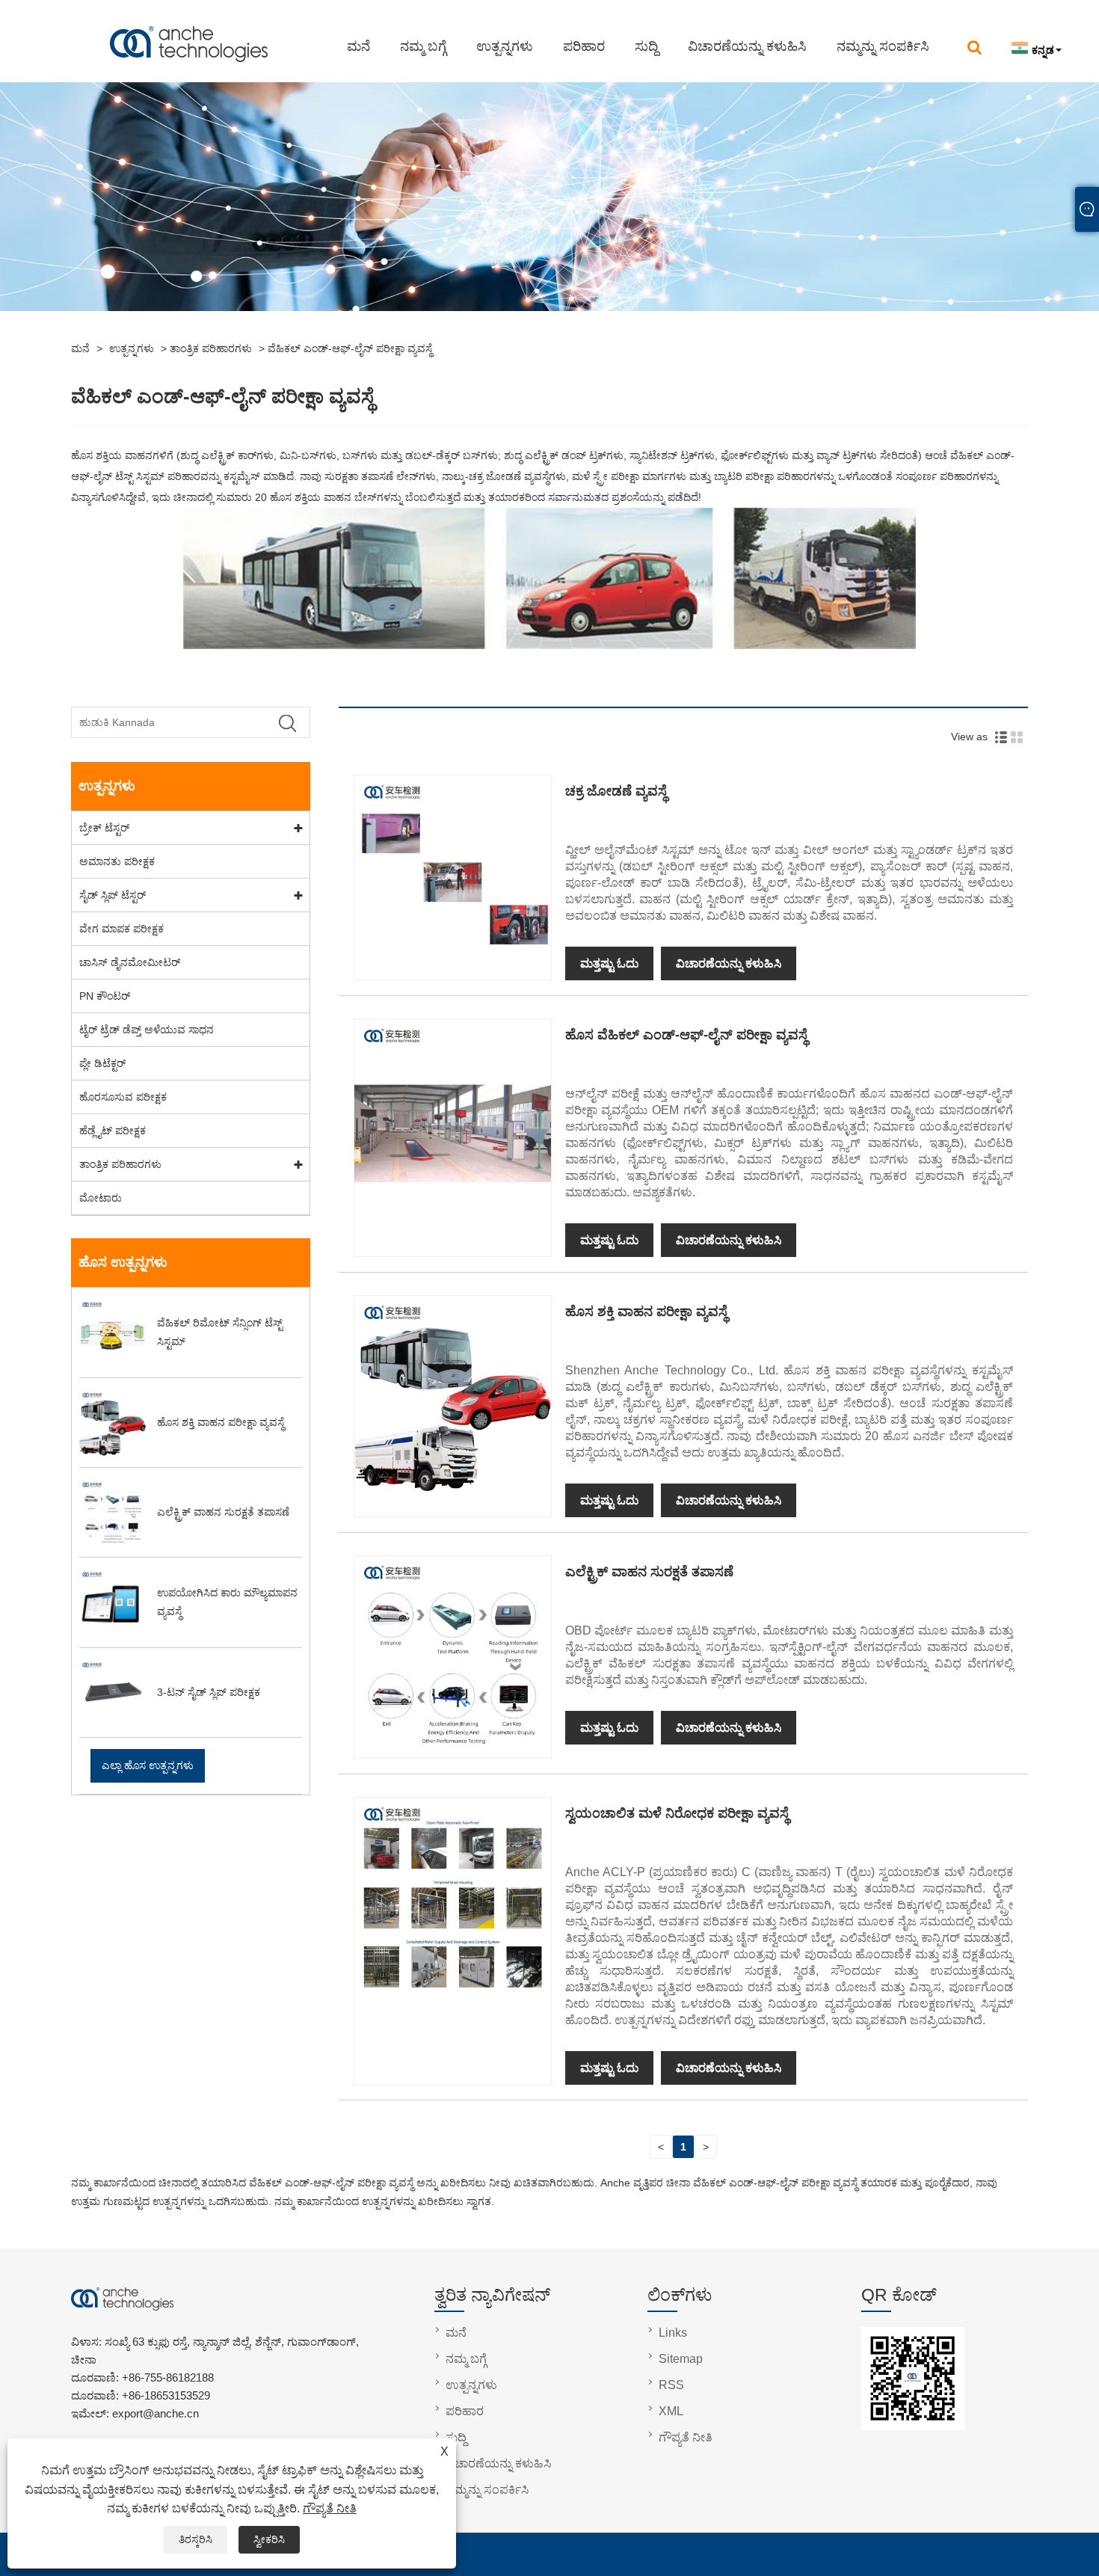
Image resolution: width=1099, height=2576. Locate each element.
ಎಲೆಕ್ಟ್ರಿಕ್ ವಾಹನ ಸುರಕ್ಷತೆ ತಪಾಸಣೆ (649, 1572)
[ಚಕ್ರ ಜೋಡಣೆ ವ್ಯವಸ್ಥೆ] (452, 968)
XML (671, 2411)
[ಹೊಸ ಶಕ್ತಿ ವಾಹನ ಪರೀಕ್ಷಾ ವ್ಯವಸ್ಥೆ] (452, 1488)
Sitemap (681, 2359)
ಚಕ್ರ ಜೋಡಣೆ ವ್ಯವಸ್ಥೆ (616, 791)
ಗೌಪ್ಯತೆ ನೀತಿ (330, 2508)
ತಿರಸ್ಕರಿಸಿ (196, 2539)
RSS (671, 2385)
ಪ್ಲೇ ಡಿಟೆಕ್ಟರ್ (102, 1063)
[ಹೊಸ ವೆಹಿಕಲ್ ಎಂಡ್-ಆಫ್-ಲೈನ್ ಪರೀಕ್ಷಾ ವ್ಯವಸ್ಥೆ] (452, 1211)
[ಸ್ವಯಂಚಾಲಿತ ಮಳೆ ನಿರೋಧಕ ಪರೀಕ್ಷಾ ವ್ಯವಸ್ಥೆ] (452, 1991)
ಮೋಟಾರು (101, 1198)
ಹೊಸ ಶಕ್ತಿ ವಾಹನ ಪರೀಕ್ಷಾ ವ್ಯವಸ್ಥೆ (646, 1312)
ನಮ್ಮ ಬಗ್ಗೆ (423, 46)
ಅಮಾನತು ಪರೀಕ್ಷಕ (117, 861)
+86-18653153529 (166, 2395)
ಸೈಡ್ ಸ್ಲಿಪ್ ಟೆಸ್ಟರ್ (113, 895)
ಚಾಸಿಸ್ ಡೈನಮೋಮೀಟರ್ (130, 962)
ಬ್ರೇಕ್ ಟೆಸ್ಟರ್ (104, 828)
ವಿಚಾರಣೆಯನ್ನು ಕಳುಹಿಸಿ (747, 46)
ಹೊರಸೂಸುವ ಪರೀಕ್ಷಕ (123, 1097)
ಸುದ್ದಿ (646, 46)
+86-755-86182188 (110, 13)
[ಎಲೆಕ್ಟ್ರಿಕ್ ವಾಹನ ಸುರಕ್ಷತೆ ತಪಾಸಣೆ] (452, 1748)
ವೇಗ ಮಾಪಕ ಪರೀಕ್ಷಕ (121, 929)
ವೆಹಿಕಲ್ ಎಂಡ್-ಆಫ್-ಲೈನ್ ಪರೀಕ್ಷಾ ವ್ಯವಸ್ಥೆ (350, 348)
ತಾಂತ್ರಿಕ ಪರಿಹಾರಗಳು (211, 348)
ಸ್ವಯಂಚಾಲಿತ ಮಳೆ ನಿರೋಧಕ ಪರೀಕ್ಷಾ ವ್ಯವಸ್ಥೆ (677, 1813)
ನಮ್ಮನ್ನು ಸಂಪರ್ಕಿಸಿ (883, 46)
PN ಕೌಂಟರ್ (105, 996)
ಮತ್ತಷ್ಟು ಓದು (609, 963)
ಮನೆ (358, 46)
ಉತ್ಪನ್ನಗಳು (505, 46)
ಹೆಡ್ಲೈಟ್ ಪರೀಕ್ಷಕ (113, 1131)
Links (673, 2333)
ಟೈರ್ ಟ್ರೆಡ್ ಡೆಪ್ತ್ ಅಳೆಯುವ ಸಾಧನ (147, 1030)
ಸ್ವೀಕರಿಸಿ (269, 2539)
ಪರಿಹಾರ (584, 46)
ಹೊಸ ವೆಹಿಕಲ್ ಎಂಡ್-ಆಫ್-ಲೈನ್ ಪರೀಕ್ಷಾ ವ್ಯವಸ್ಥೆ (686, 1035)
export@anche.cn (230, 13)
